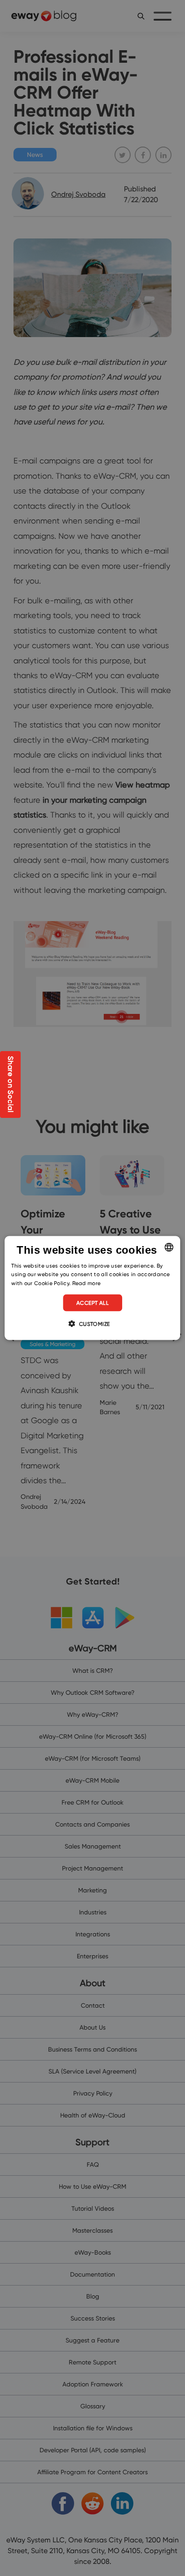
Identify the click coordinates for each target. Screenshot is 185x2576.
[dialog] (92, 1288)
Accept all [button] (92, 1303)
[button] (92, 1324)
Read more (87, 1283)
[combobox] (169, 1247)
